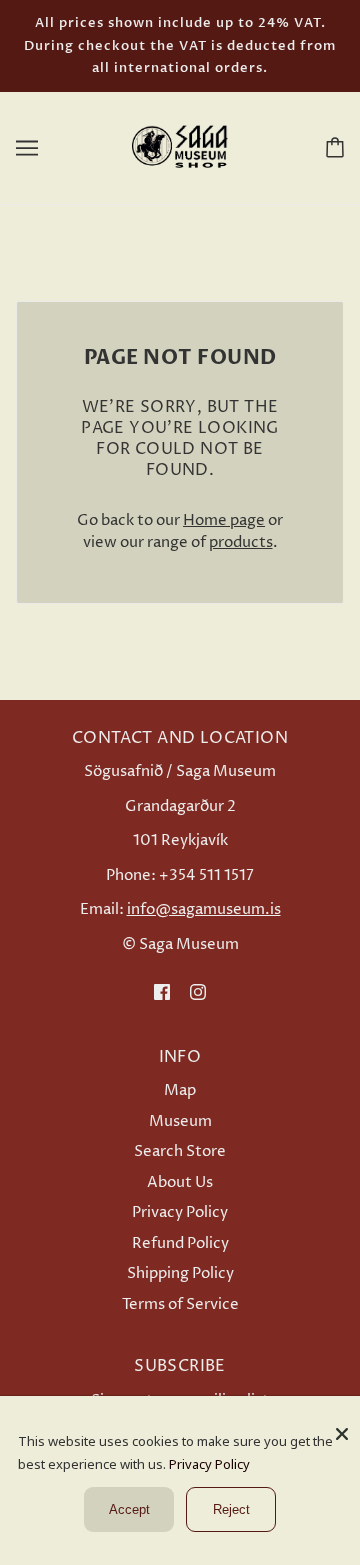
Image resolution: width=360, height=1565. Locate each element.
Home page (224, 520)
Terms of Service (180, 1304)
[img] (162, 991)
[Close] (342, 1426)
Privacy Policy (180, 1212)
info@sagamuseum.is (204, 909)
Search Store (180, 1151)
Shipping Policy (180, 1273)
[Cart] (331, 147)
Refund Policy (180, 1243)
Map (180, 1090)
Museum (180, 1121)
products (241, 542)
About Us (180, 1182)
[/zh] (180, 146)
